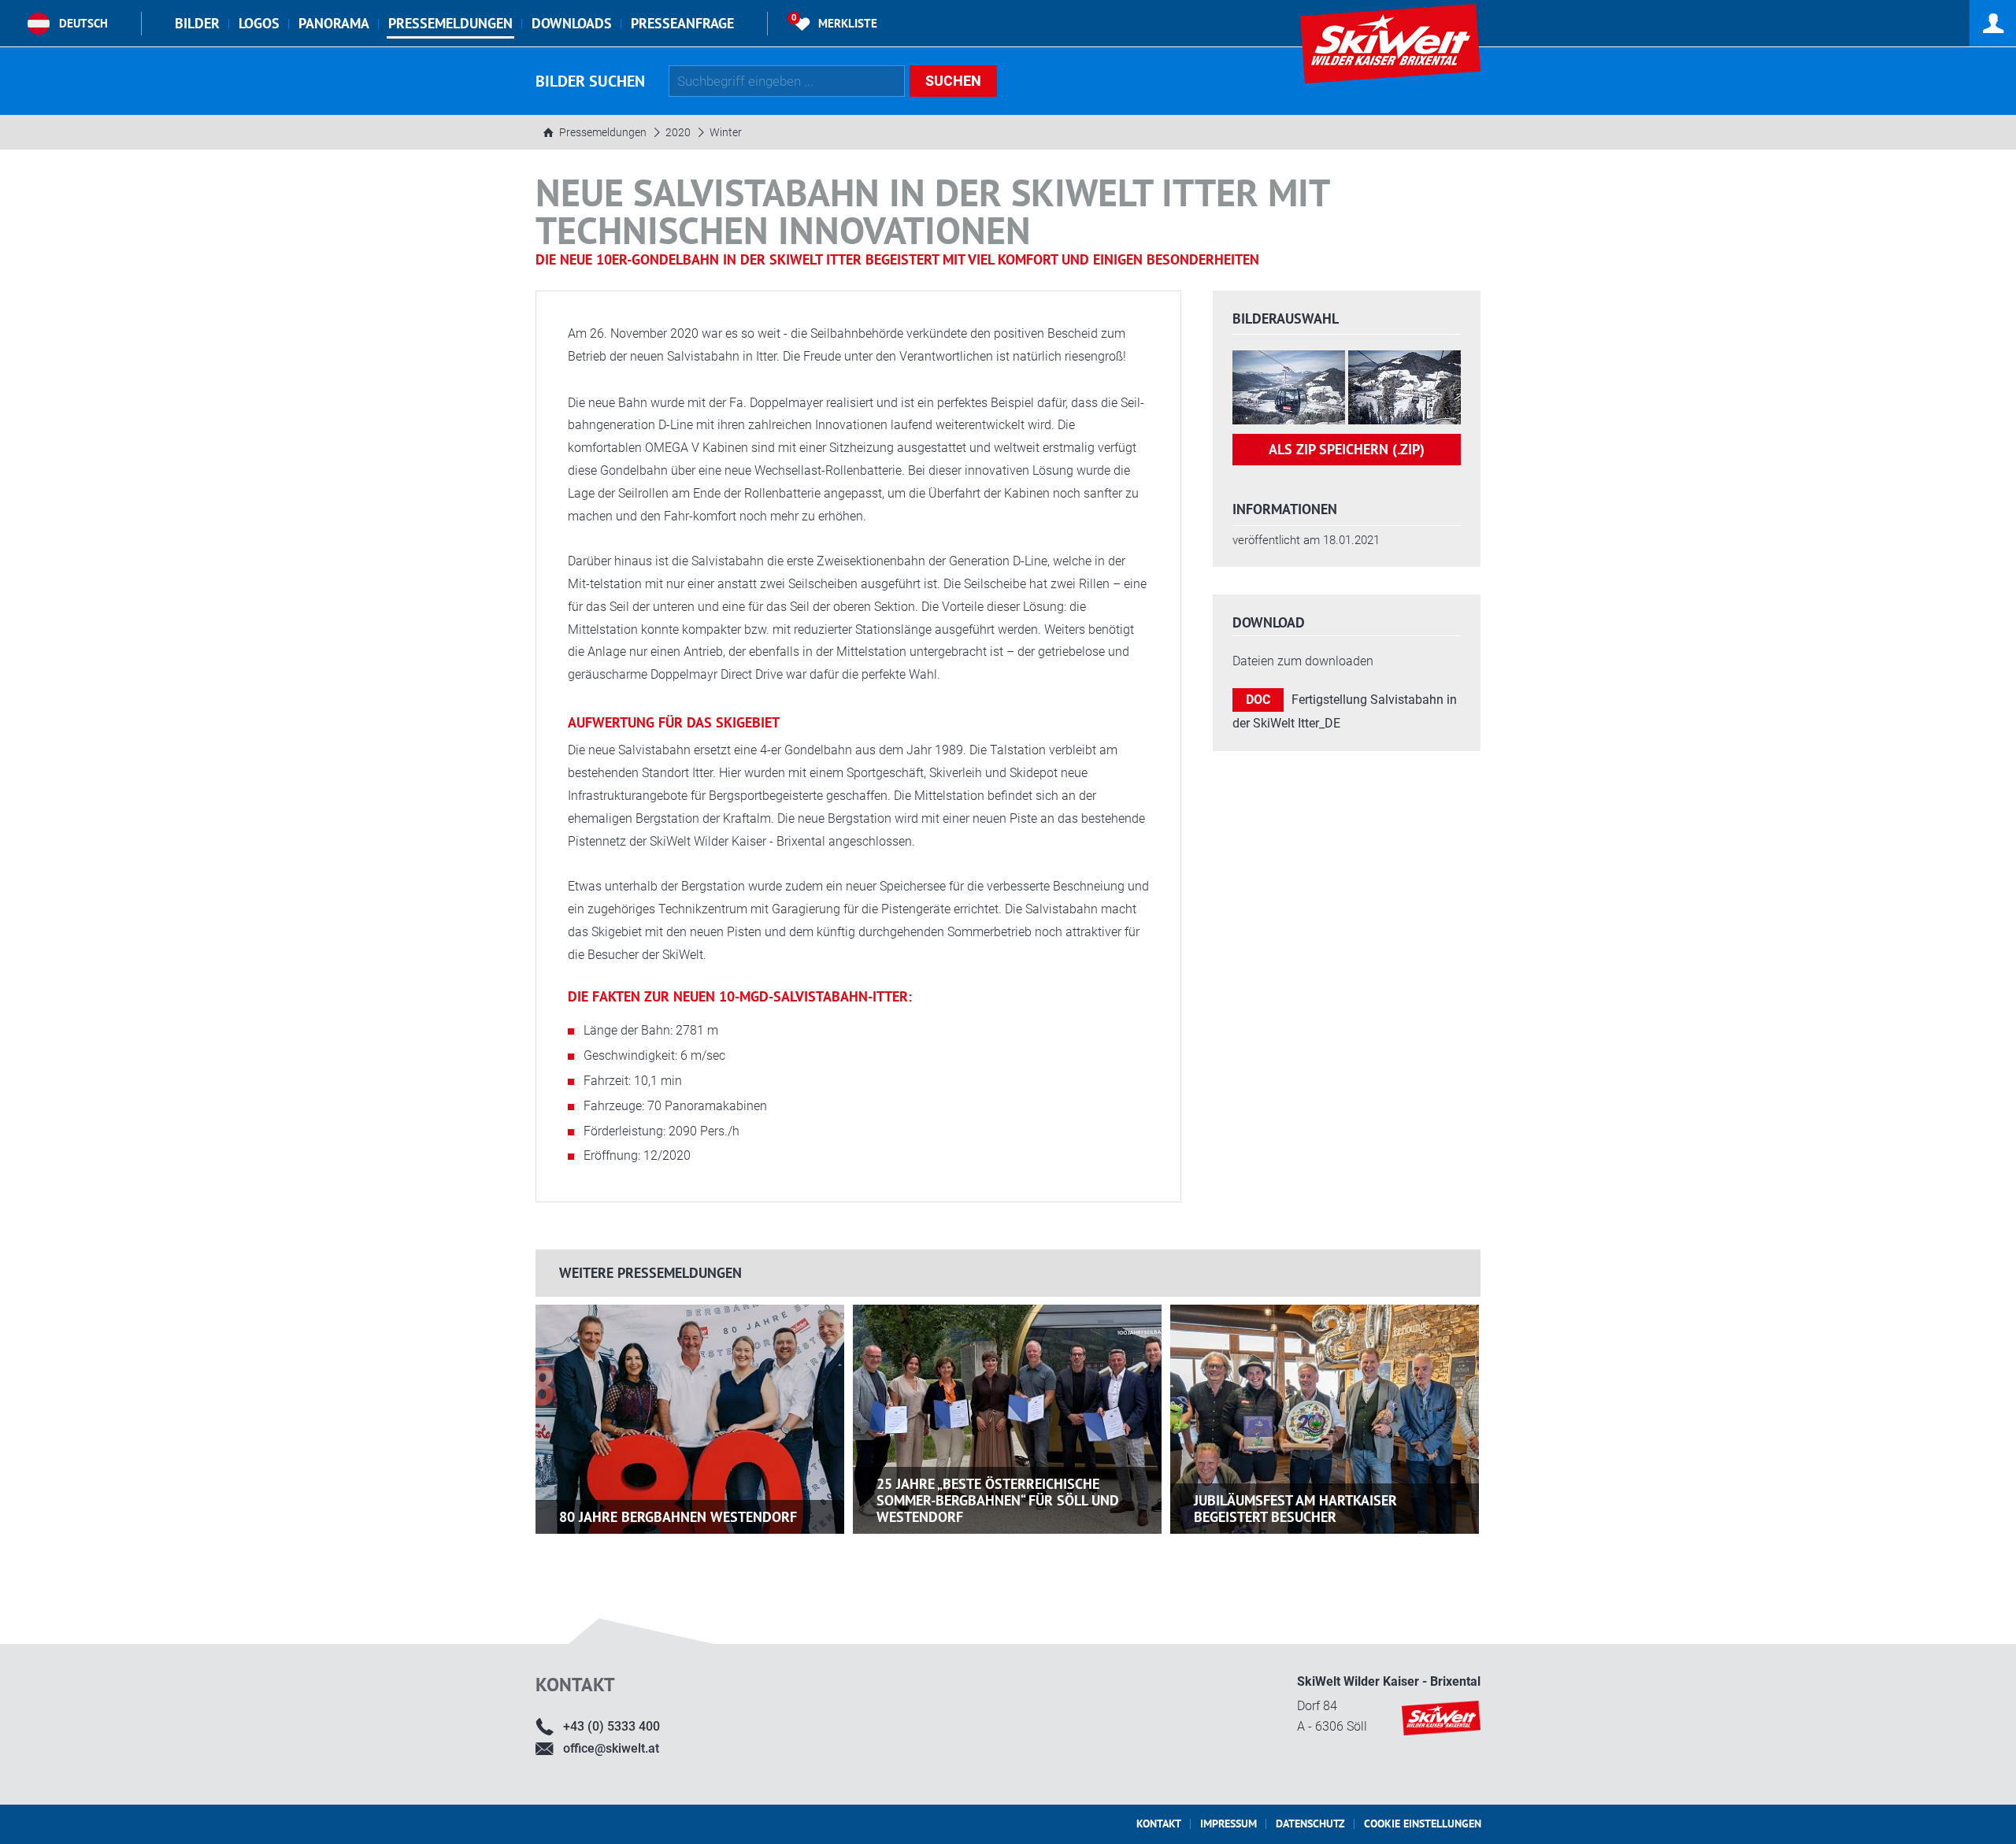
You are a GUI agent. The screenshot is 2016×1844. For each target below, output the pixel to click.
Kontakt (1159, 1824)
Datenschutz (1310, 1824)
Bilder (197, 23)
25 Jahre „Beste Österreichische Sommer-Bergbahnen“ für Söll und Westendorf (998, 1500)
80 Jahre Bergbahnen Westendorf (678, 1517)
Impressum (1228, 1824)
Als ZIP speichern (1347, 449)
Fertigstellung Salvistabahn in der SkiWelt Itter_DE (1345, 711)
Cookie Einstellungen (1423, 1824)
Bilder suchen (590, 81)
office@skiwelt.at (611, 1748)
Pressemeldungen (450, 23)
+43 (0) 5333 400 (611, 1726)
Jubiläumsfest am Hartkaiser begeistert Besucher (1295, 1509)
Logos (259, 23)
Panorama (334, 23)
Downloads (572, 23)
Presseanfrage (682, 23)
